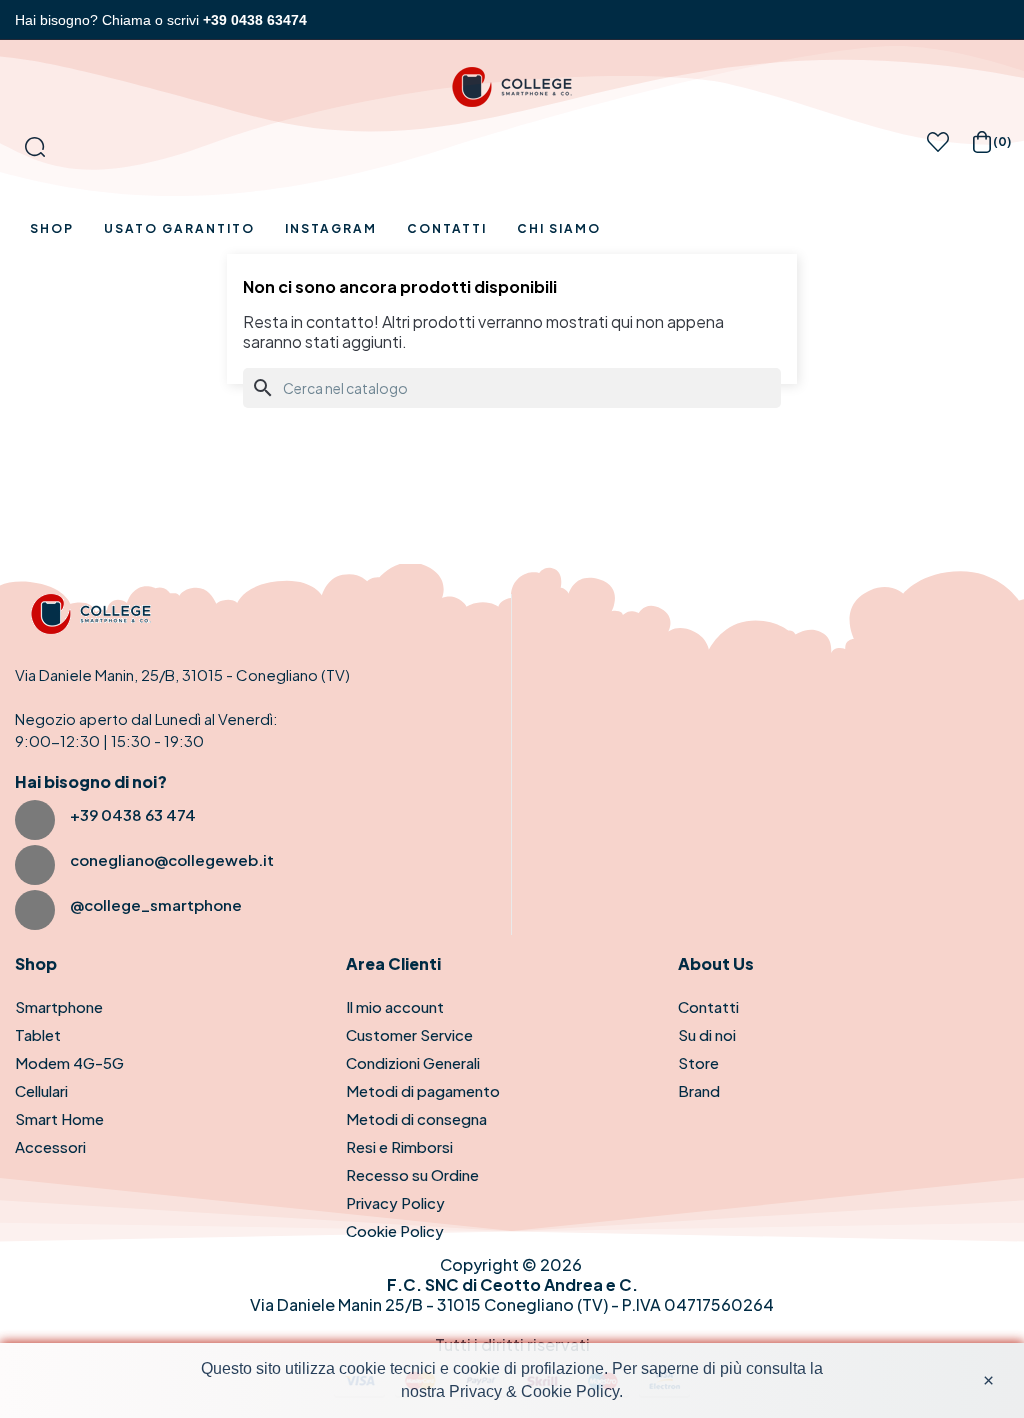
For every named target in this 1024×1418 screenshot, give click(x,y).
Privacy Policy (395, 1202)
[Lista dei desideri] (938, 147)
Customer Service (409, 1034)
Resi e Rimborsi (399, 1146)
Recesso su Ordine (412, 1174)
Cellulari (41, 1090)
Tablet (38, 1034)
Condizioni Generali (413, 1062)
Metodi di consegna (416, 1118)
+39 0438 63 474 (133, 814)
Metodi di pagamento (423, 1090)
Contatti (708, 1006)
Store (698, 1062)
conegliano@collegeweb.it (172, 859)
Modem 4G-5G (69, 1062)
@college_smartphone (156, 904)
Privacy (475, 1391)
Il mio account (395, 1006)
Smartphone (59, 1006)
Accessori (50, 1146)
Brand (699, 1090)
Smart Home (59, 1118)
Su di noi (707, 1034)
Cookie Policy (395, 1230)
